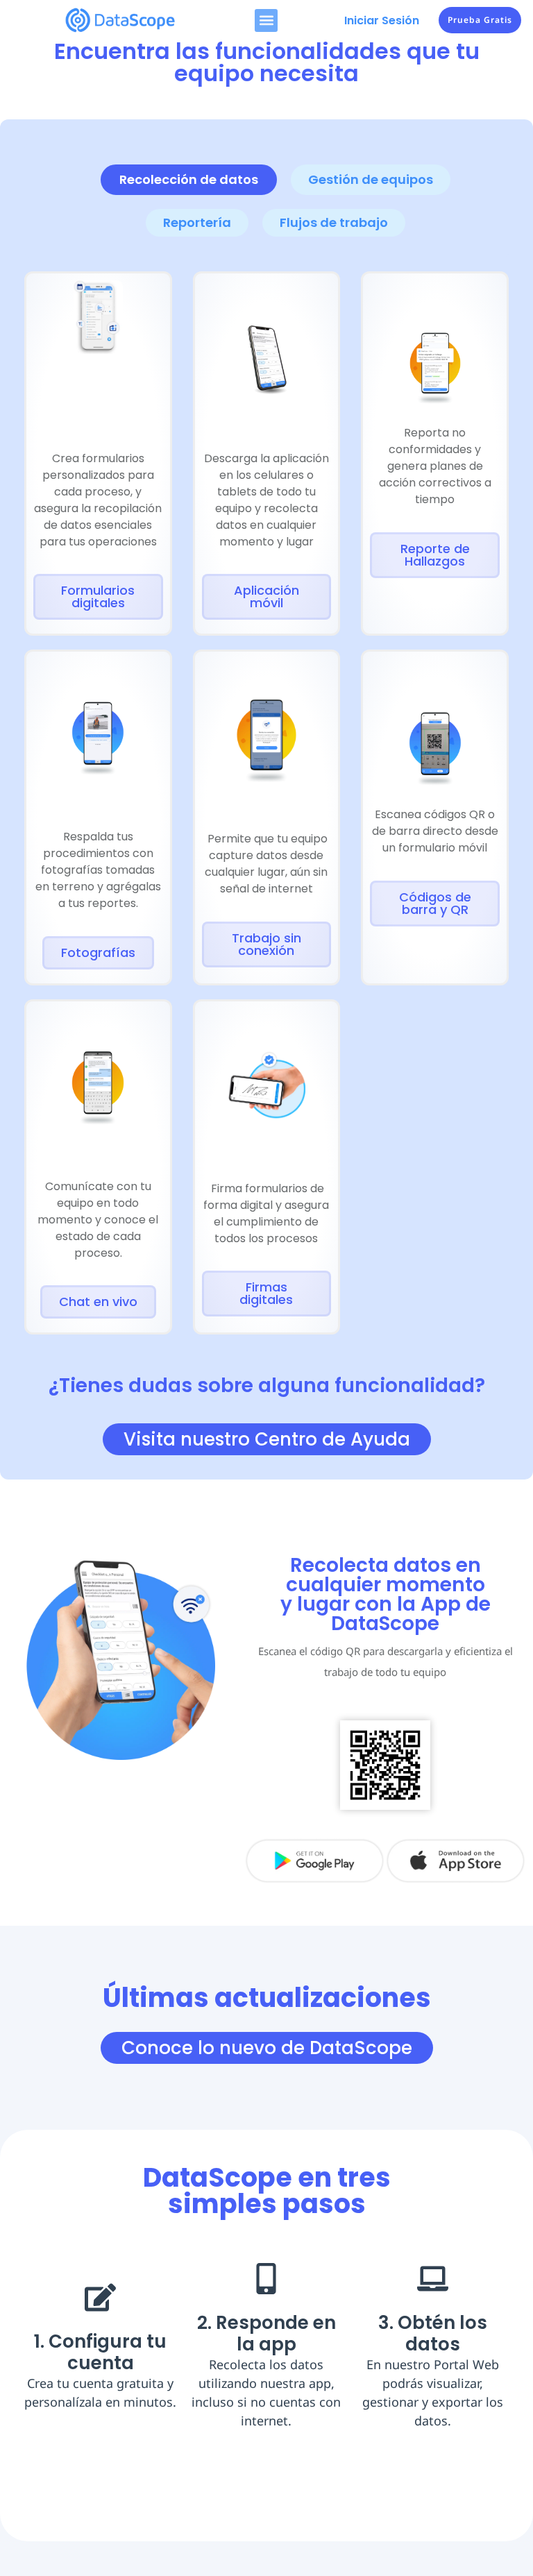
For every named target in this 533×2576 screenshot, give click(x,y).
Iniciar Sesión (382, 20)
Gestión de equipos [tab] (371, 179)
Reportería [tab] (197, 222)
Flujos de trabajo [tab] (334, 222)
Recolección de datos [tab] (189, 179)
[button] (266, 20)
